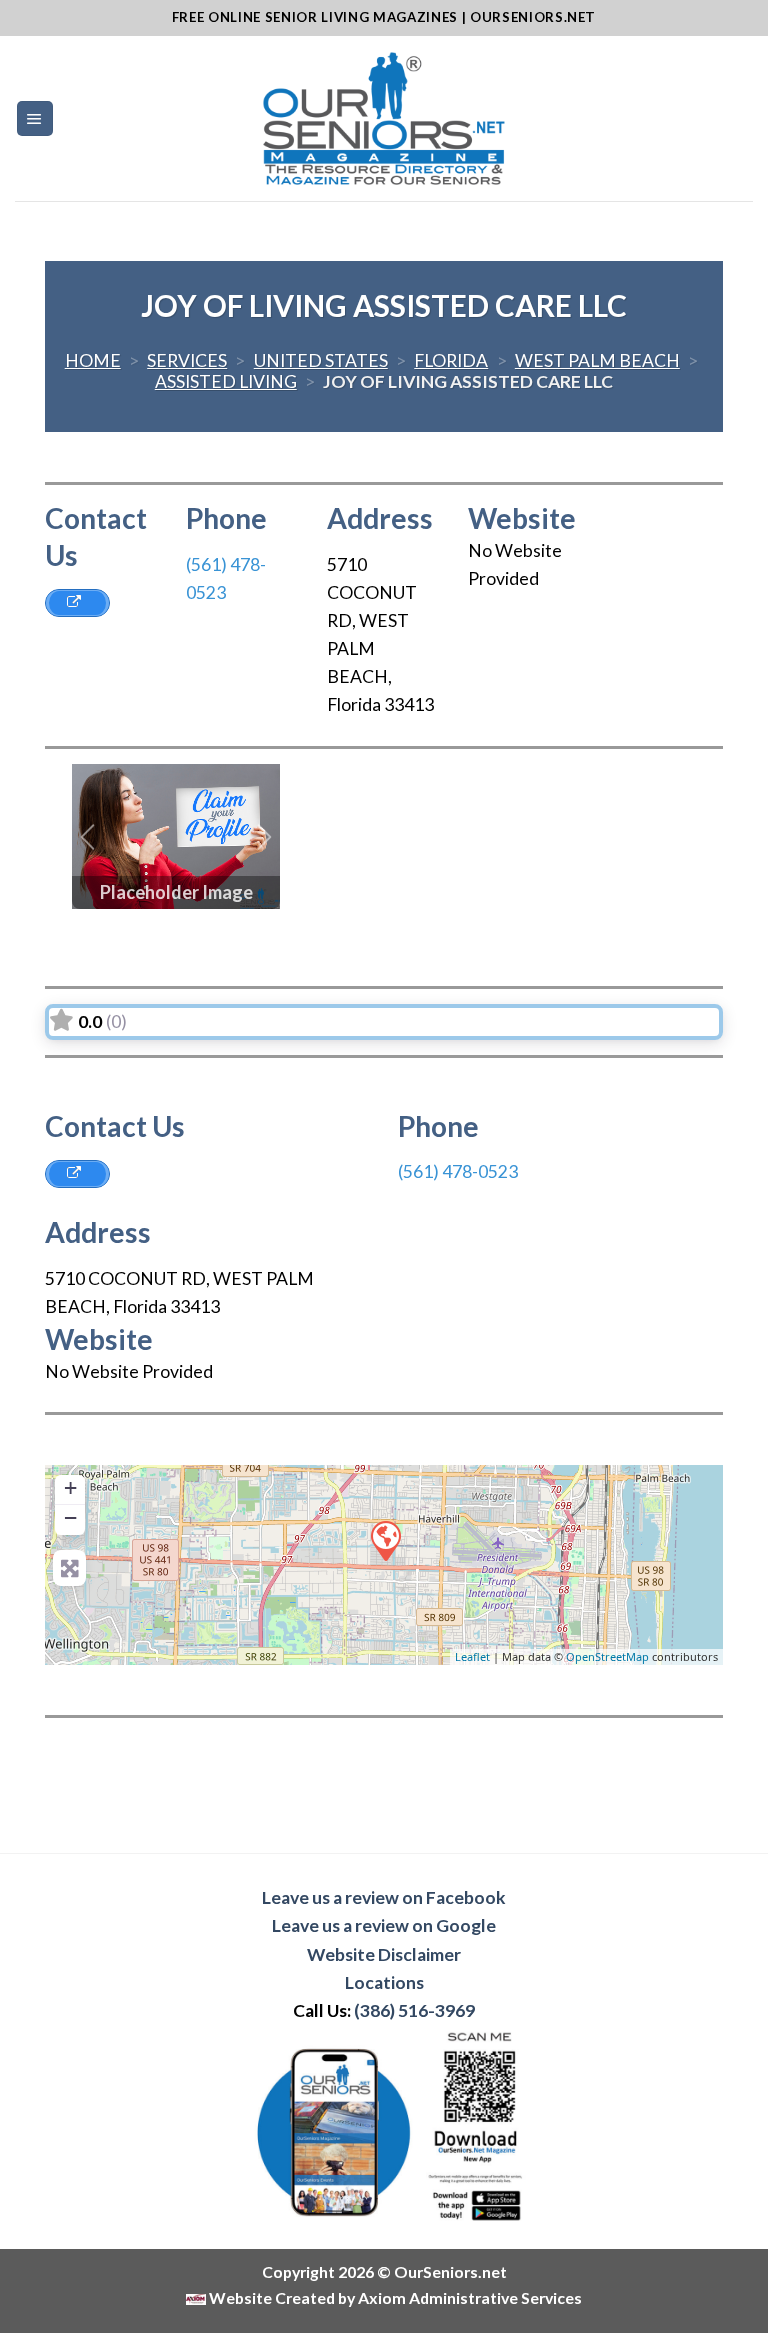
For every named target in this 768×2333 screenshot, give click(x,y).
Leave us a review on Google (384, 1925)
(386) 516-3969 (414, 2010)
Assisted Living (226, 381)
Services (187, 360)
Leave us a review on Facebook (384, 1897)
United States (321, 360)
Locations (384, 1982)
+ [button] (70, 1487)
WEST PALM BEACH (597, 360)
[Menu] (35, 119)
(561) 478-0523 (458, 1171)
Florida (451, 360)
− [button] (70, 1517)
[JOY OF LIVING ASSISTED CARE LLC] (385, 1540)
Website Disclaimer (384, 1954)
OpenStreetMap (607, 1656)
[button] (87, 836)
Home (93, 360)
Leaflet (472, 1656)
